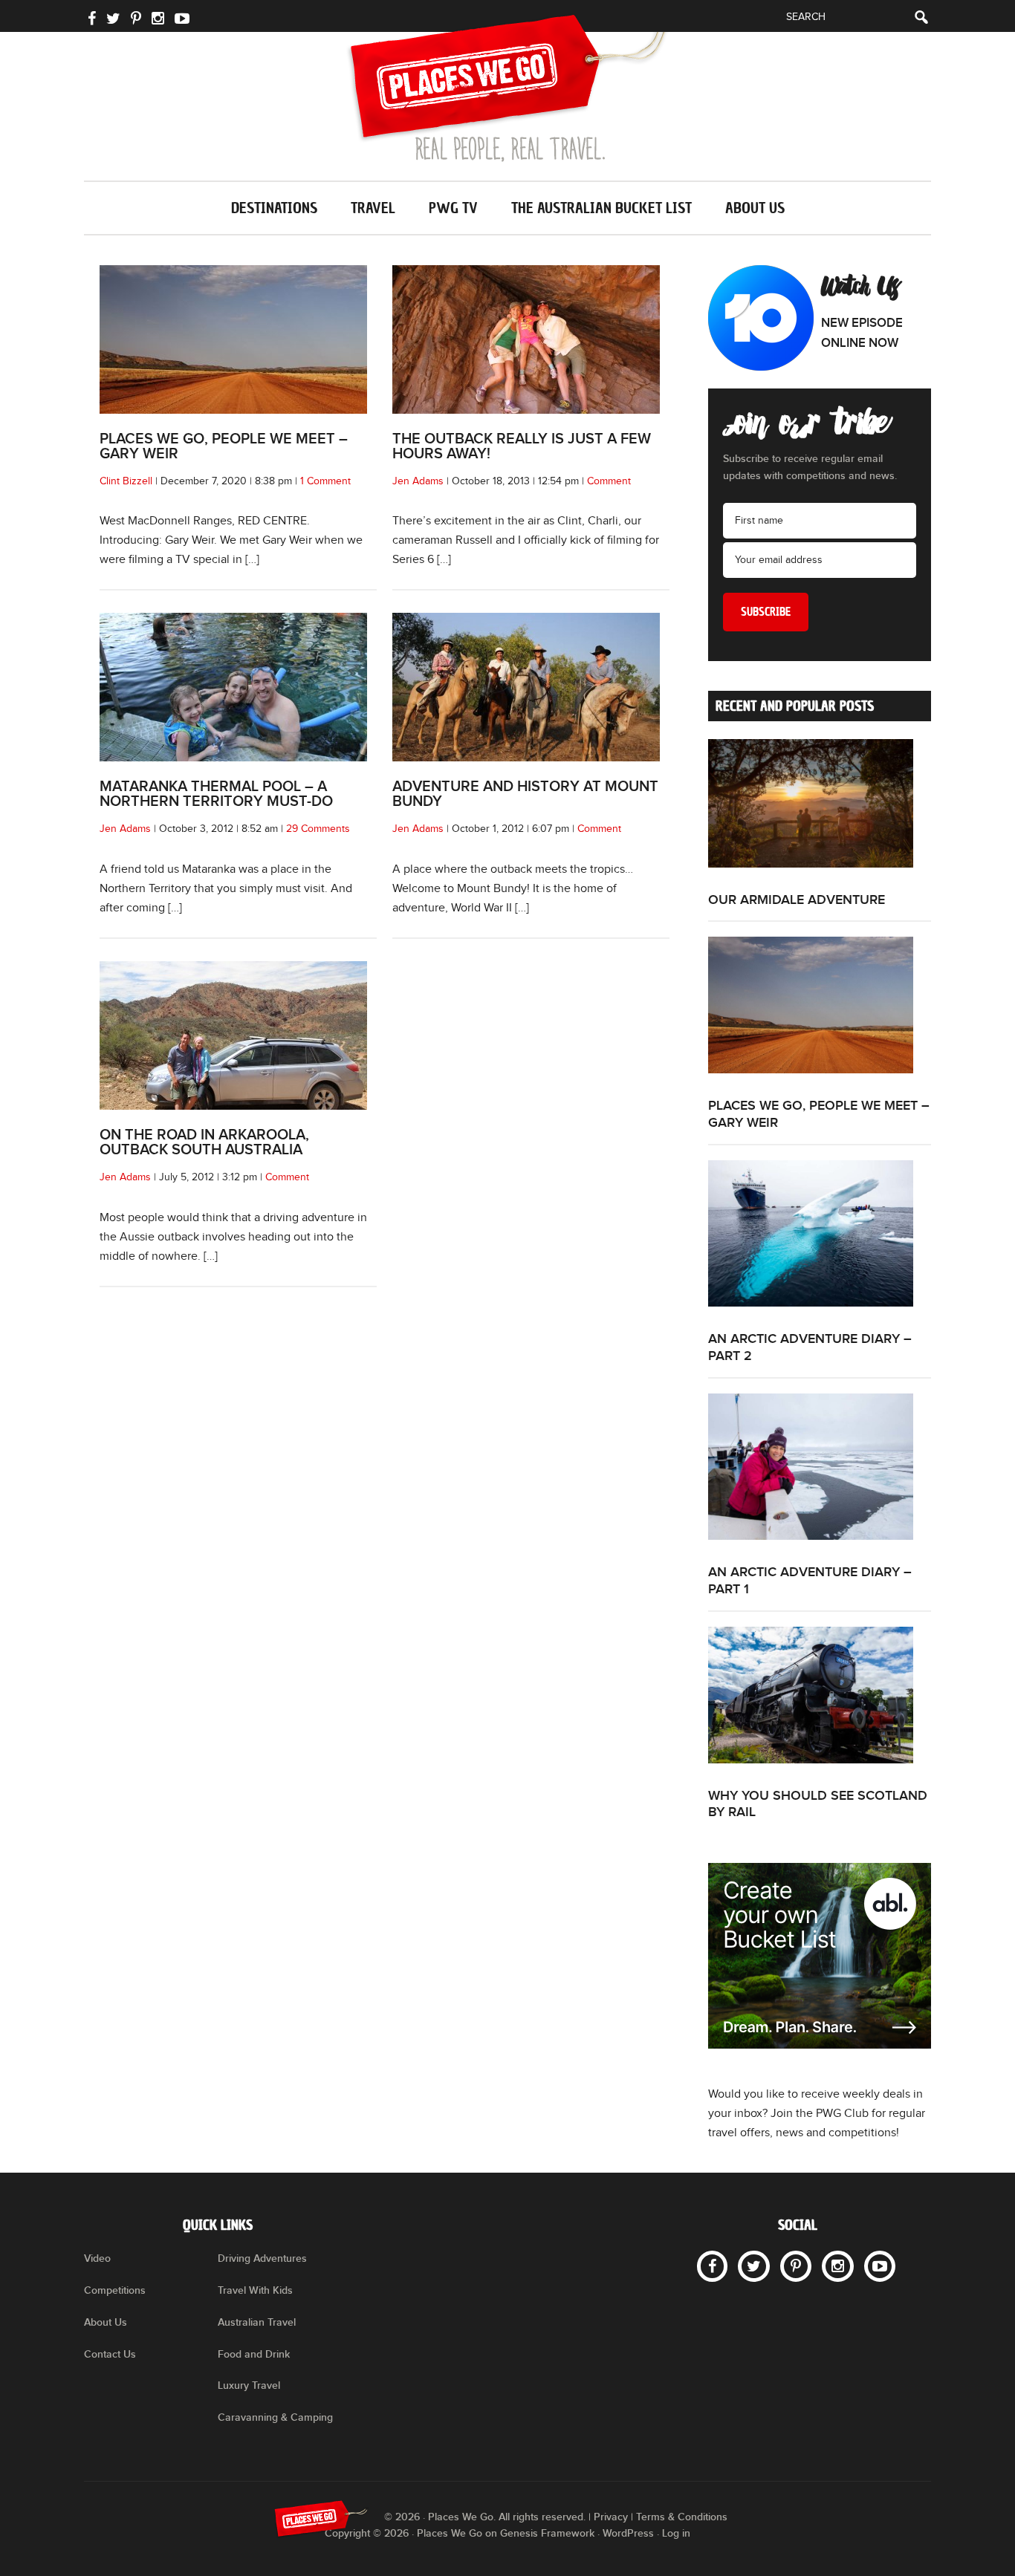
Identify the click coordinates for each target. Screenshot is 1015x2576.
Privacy (611, 2517)
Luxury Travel (249, 2385)
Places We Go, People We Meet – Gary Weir (224, 446)
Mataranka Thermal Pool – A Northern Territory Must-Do (216, 794)
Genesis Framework (547, 2533)
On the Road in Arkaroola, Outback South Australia (204, 1142)
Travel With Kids (255, 2290)
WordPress (628, 2533)
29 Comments (318, 829)
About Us (106, 2322)
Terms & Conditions (682, 2517)
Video (97, 2258)
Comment (609, 481)
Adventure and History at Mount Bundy (525, 794)
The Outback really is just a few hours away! (522, 446)
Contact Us (110, 2354)
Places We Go (507, 88)
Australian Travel (257, 2322)
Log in (676, 2533)
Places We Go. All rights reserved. (507, 2517)
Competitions (115, 2290)
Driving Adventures (262, 2258)
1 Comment (325, 481)
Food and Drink (254, 2354)
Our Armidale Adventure (797, 900)
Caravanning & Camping (275, 2417)
